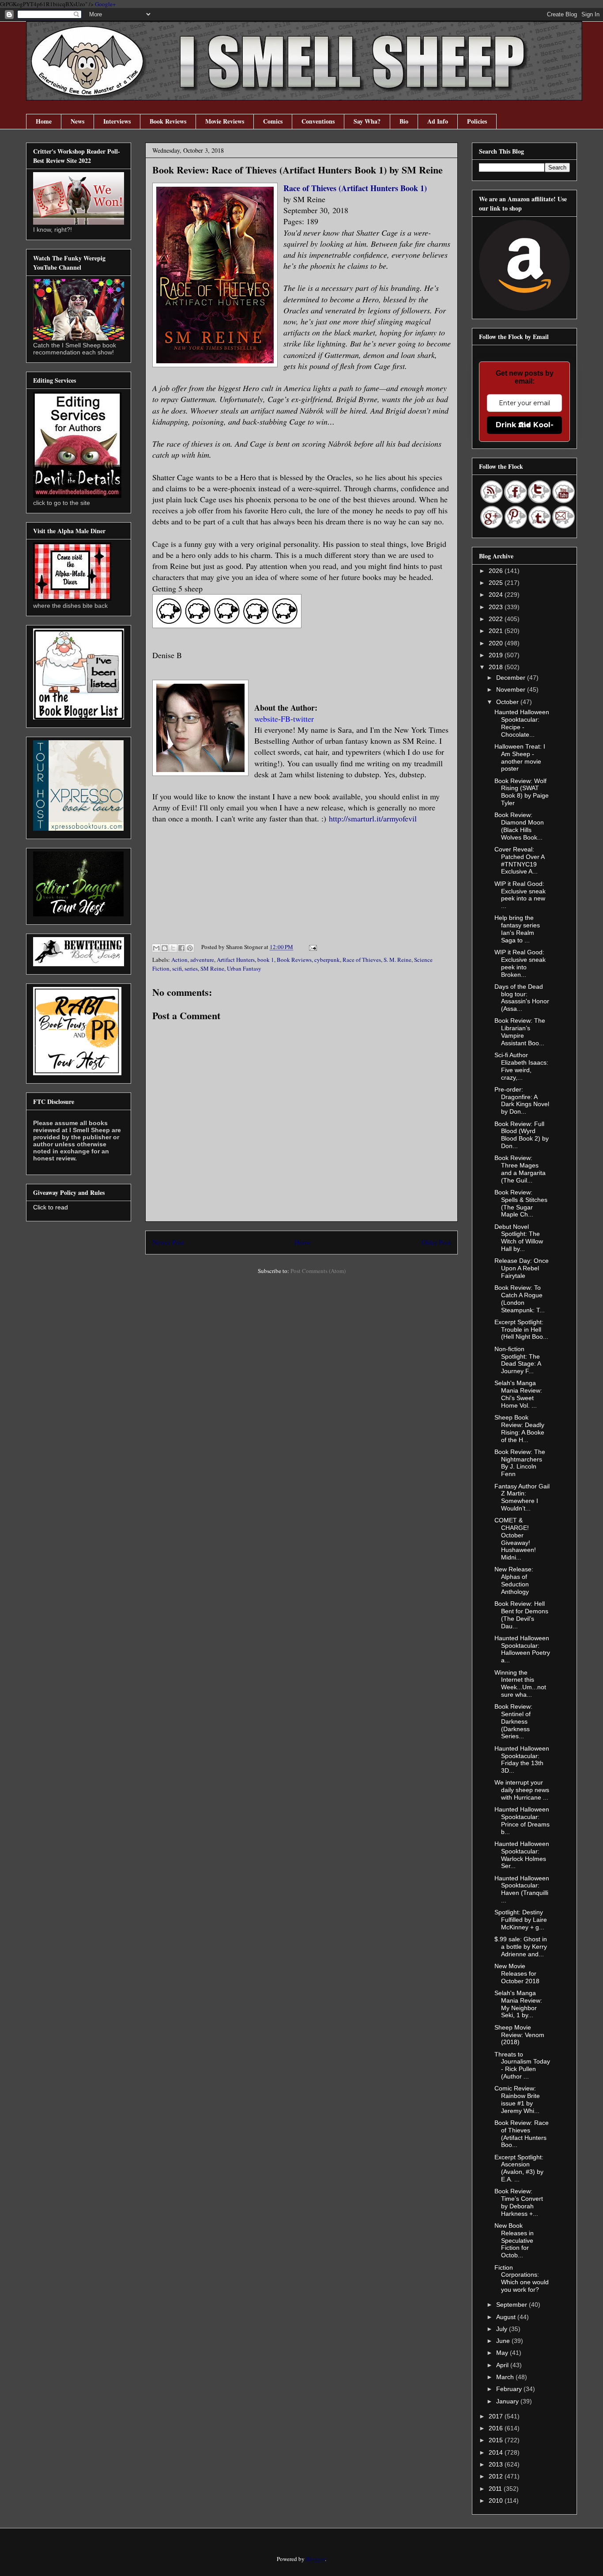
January (508, 2401)
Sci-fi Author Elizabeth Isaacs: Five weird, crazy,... (521, 1066)
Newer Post (168, 1242)
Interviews (117, 121)
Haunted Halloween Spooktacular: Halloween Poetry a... (522, 1649)
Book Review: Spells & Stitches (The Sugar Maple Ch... (521, 1203)
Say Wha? (367, 121)
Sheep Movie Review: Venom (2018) (519, 2035)
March (506, 2377)
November (512, 689)
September (513, 2305)
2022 (497, 619)
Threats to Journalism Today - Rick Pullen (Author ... (522, 2065)
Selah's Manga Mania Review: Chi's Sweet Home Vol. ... (518, 1394)
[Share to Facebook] (181, 948)
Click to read (51, 1207)
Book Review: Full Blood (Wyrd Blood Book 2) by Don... (522, 1135)
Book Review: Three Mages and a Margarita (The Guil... (520, 1169)
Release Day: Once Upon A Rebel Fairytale (522, 1268)
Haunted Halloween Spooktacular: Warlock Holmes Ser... (522, 1855)
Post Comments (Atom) (318, 1271)
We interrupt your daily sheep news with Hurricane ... (522, 1790)
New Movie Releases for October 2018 (517, 1973)
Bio (404, 121)
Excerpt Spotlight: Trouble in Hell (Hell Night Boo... (521, 1329)
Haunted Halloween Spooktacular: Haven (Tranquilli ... (522, 1889)
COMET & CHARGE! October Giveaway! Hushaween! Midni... (515, 1539)
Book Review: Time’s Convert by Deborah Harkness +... (519, 2202)
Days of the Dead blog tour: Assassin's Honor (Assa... (522, 998)
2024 (497, 595)
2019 (497, 655)
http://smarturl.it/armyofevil (373, 818)
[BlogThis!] (165, 948)
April (503, 2365)
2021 (497, 631)
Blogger (315, 2559)
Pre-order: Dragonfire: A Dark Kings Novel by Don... (522, 1100)
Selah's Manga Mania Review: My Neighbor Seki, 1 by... (518, 2004)
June (504, 2341)
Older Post (436, 1242)
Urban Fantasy (244, 968)
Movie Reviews (225, 121)
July (503, 2329)
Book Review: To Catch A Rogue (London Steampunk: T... (520, 1299)
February (510, 2389)
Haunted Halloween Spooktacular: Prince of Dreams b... (522, 1820)
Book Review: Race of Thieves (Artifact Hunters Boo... (522, 2134)
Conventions (318, 121)
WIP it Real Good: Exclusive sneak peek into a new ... (520, 895)
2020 (497, 643)
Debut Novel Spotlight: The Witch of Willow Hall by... (519, 1238)
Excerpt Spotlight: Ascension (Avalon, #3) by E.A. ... (519, 2168)
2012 (497, 2476)
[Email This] (156, 948)
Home (44, 121)
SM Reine (212, 968)
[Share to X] (173, 948)
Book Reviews (168, 121)
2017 (497, 2416)
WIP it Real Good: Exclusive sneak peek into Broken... (520, 963)
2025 (497, 583)
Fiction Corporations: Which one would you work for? (522, 2278)
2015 (497, 2440)
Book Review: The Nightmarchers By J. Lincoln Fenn (520, 1463)
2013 (497, 2464)
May (503, 2353)
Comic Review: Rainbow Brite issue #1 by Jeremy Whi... (517, 2099)
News (77, 121)
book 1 (266, 960)
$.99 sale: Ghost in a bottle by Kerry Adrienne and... (521, 1947)
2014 (497, 2452)
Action (179, 960)
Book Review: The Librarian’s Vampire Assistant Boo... (520, 1032)
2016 (497, 2428)
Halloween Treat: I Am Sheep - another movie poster (520, 757)
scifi (177, 968)
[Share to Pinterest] (190, 948)
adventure (202, 960)
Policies (477, 121)
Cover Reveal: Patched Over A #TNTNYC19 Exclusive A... (519, 860)
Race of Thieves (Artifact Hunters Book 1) (355, 188)
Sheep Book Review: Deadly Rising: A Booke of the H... (519, 1428)
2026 (497, 571)
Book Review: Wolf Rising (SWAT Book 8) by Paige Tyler (522, 792)
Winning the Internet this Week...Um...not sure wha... (520, 1683)
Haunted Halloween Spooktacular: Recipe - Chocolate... (522, 723)
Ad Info (438, 121)
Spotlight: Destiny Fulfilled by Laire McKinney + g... (521, 1920)
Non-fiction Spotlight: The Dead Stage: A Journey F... (518, 1360)
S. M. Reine (398, 960)
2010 (497, 2501)
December (512, 678)
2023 (497, 607)
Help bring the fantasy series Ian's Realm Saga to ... (517, 929)
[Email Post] (311, 947)
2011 (496, 2489)
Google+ (105, 4)
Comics (273, 121)
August (507, 2317)
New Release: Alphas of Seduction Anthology (514, 1580)
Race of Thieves (362, 960)
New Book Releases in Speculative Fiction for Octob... (514, 2240)
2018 (497, 667)
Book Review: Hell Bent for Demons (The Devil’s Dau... (521, 1615)
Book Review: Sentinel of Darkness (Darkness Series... (513, 1721)
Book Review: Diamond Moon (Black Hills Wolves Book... (519, 826)
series (191, 968)
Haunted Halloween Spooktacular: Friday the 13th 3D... (522, 1759)
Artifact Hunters (236, 960)
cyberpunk (327, 960)
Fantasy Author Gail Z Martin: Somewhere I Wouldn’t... (522, 1497)
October (508, 702)
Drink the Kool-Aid (525, 425)
